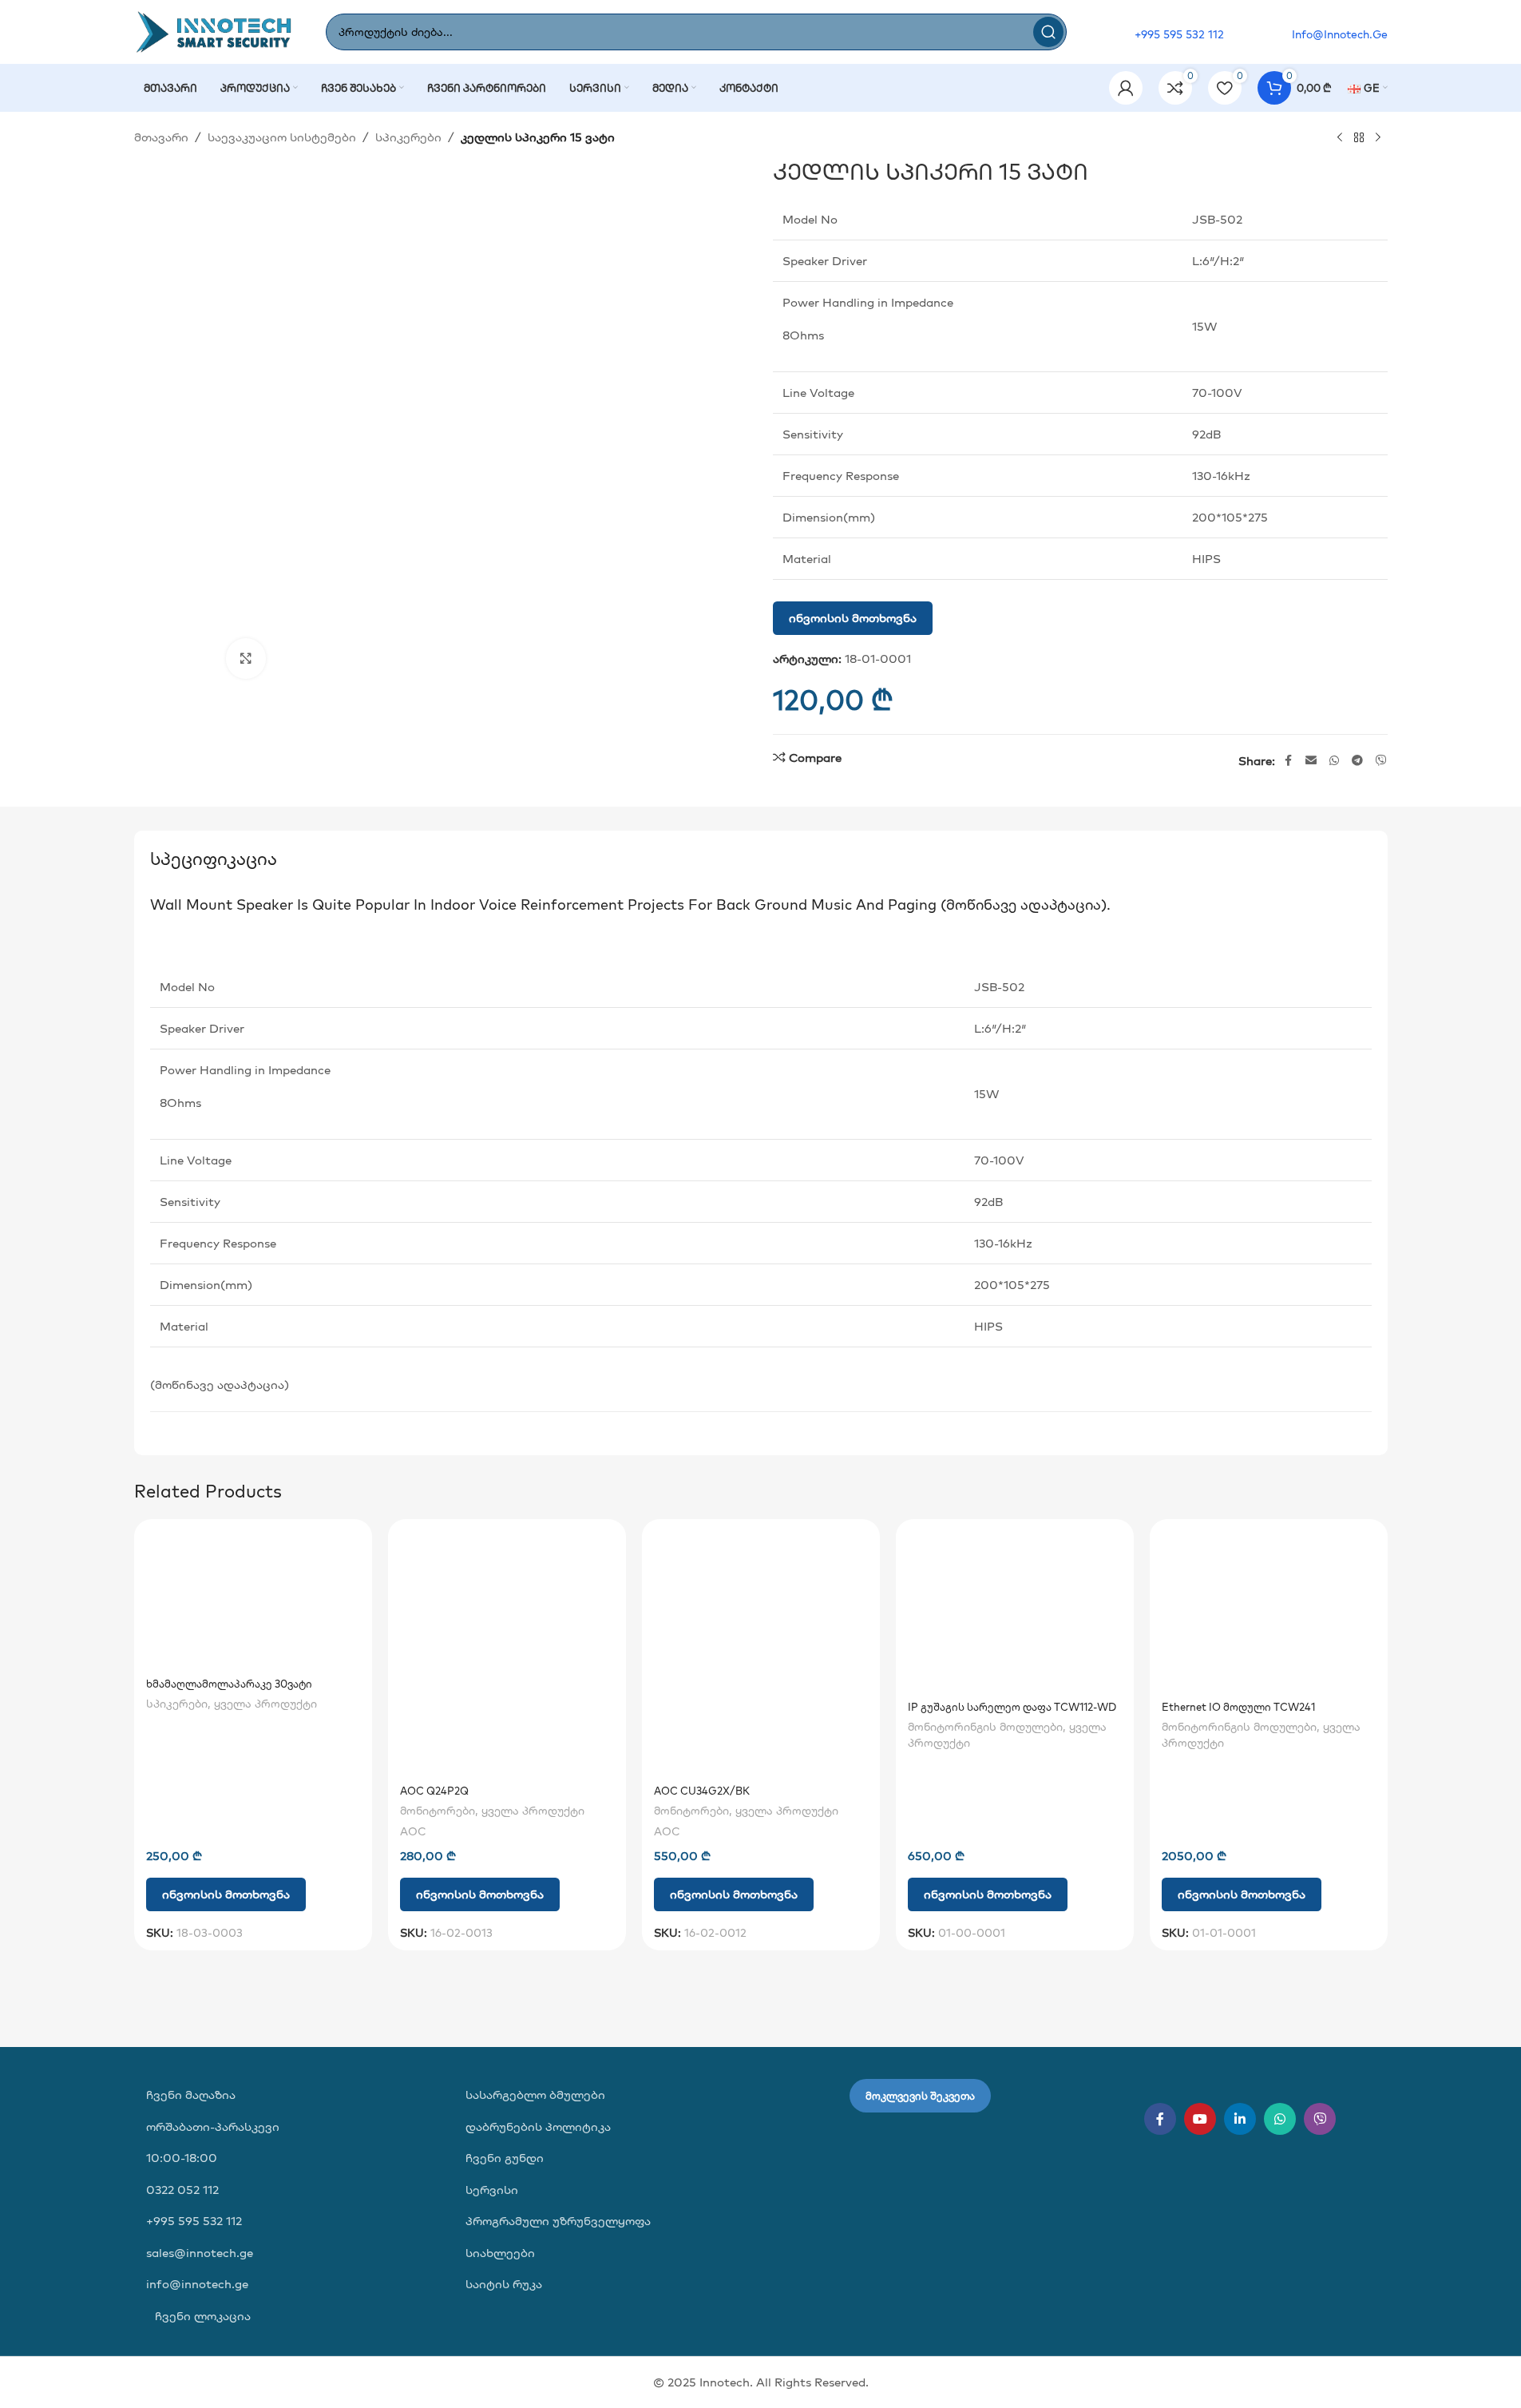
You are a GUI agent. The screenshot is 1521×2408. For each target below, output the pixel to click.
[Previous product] (1340, 138)
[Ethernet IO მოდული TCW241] (1269, 1611)
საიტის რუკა (504, 2284)
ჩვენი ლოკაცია (201, 2316)
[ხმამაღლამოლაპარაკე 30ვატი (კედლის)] (253, 1600)
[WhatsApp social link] (1334, 761)
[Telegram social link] (1357, 761)
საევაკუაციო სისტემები (282, 137)
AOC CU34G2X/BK (702, 1791)
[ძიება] (1048, 32)
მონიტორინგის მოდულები (985, 1727)
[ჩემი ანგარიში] (1126, 88)
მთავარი (161, 137)
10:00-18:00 (182, 2158)
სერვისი (492, 2190)
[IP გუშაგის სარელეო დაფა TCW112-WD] (1015, 1611)
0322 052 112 (182, 2190)
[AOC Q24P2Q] (507, 1654)
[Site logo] (214, 31)
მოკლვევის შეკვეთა (920, 2096)
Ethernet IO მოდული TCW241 (1238, 1707)
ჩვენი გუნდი (505, 2158)
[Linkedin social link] (1240, 2119)
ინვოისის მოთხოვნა (853, 618)
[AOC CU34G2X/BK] (761, 1654)
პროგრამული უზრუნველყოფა (558, 2221)
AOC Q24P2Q (434, 1791)
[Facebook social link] (1288, 761)
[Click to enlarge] (246, 658)
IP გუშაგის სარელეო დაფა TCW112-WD (1012, 1707)
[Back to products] (1359, 138)
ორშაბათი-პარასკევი (213, 2126)
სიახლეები (500, 2253)
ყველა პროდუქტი (265, 1704)
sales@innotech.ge (200, 2253)
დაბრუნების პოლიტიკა (538, 2126)
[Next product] (1378, 138)
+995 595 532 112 (194, 2221)
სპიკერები (408, 137)
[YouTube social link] (1200, 2119)
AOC (413, 1831)
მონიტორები (438, 1811)
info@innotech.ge (197, 2284)
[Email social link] (1311, 761)
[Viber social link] (1381, 761)
